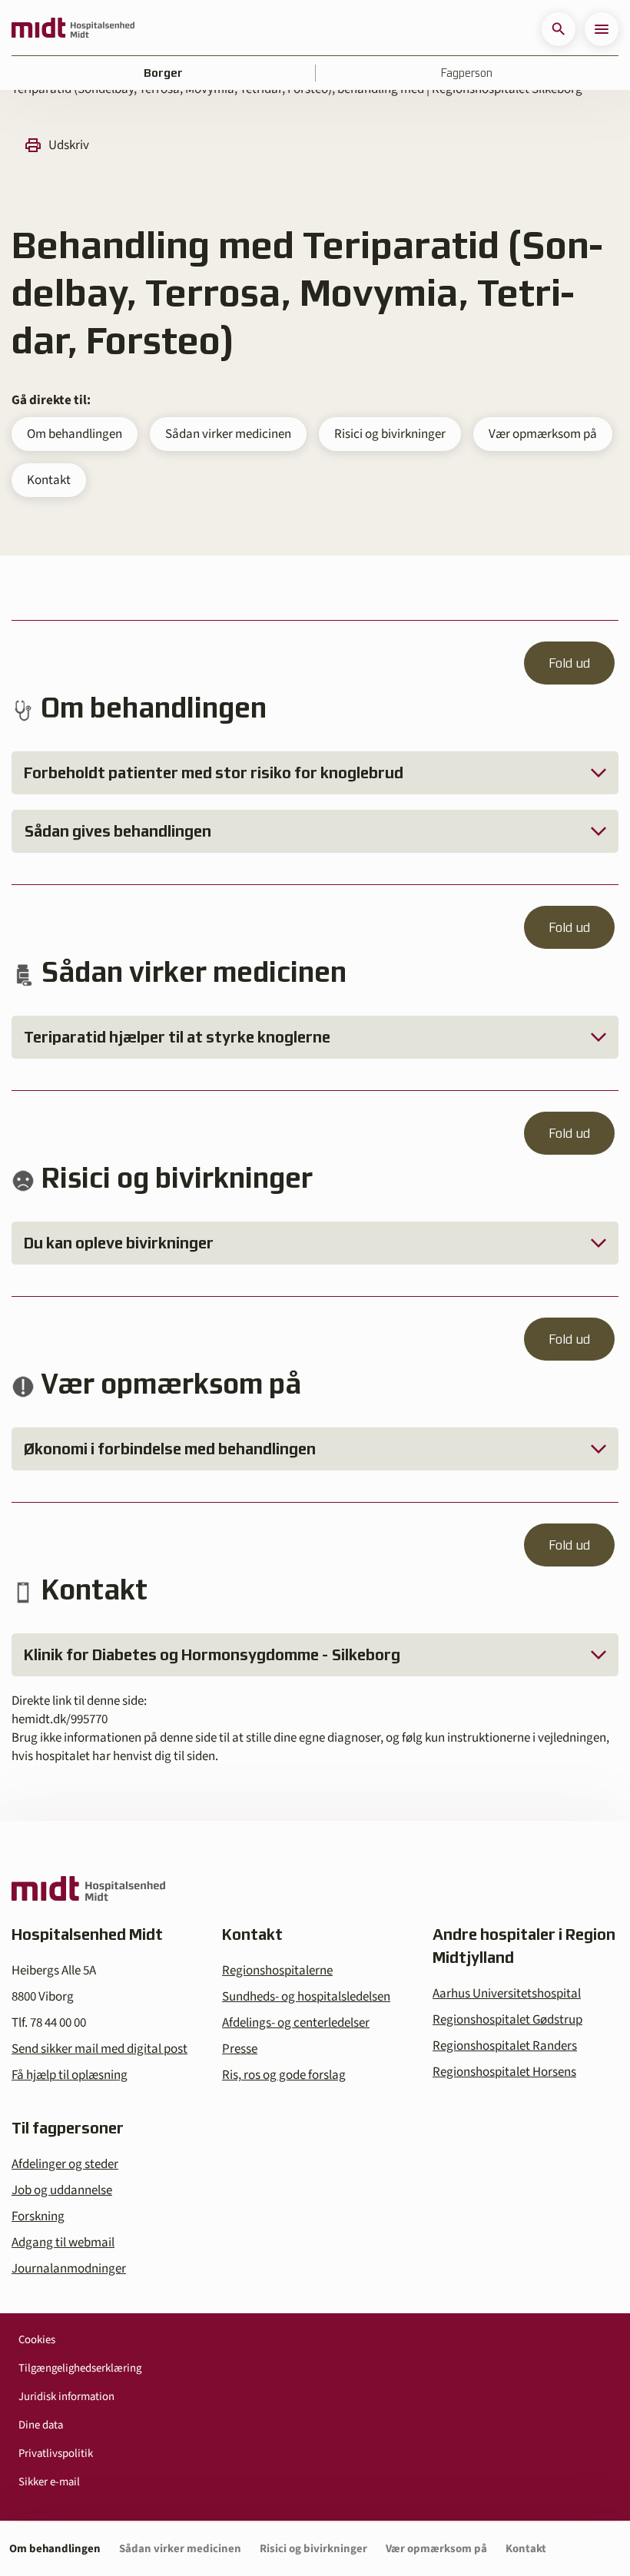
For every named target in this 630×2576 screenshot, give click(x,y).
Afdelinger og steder (65, 2164)
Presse (240, 2049)
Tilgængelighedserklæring (80, 2368)
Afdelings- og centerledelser (296, 2023)
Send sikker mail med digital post (99, 2049)
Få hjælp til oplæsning (70, 2075)
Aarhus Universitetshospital (507, 1994)
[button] (559, 29)
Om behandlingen (75, 434)
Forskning (38, 2216)
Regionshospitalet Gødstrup (507, 2020)
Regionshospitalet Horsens (504, 2072)
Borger (163, 73)
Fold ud (569, 663)
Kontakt (49, 480)
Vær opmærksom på (543, 434)
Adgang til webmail (63, 2243)
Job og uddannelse (62, 2190)
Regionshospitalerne (277, 1971)
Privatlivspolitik (56, 2453)
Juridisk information (66, 2397)
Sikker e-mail (49, 2482)
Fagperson (467, 73)
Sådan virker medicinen (228, 434)
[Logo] (73, 29)
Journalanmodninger (69, 2269)
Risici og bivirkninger (390, 434)
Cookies (37, 2340)
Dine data (41, 2425)
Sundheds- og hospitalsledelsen (306, 1997)
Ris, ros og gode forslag (284, 2075)
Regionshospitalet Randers (505, 2046)
